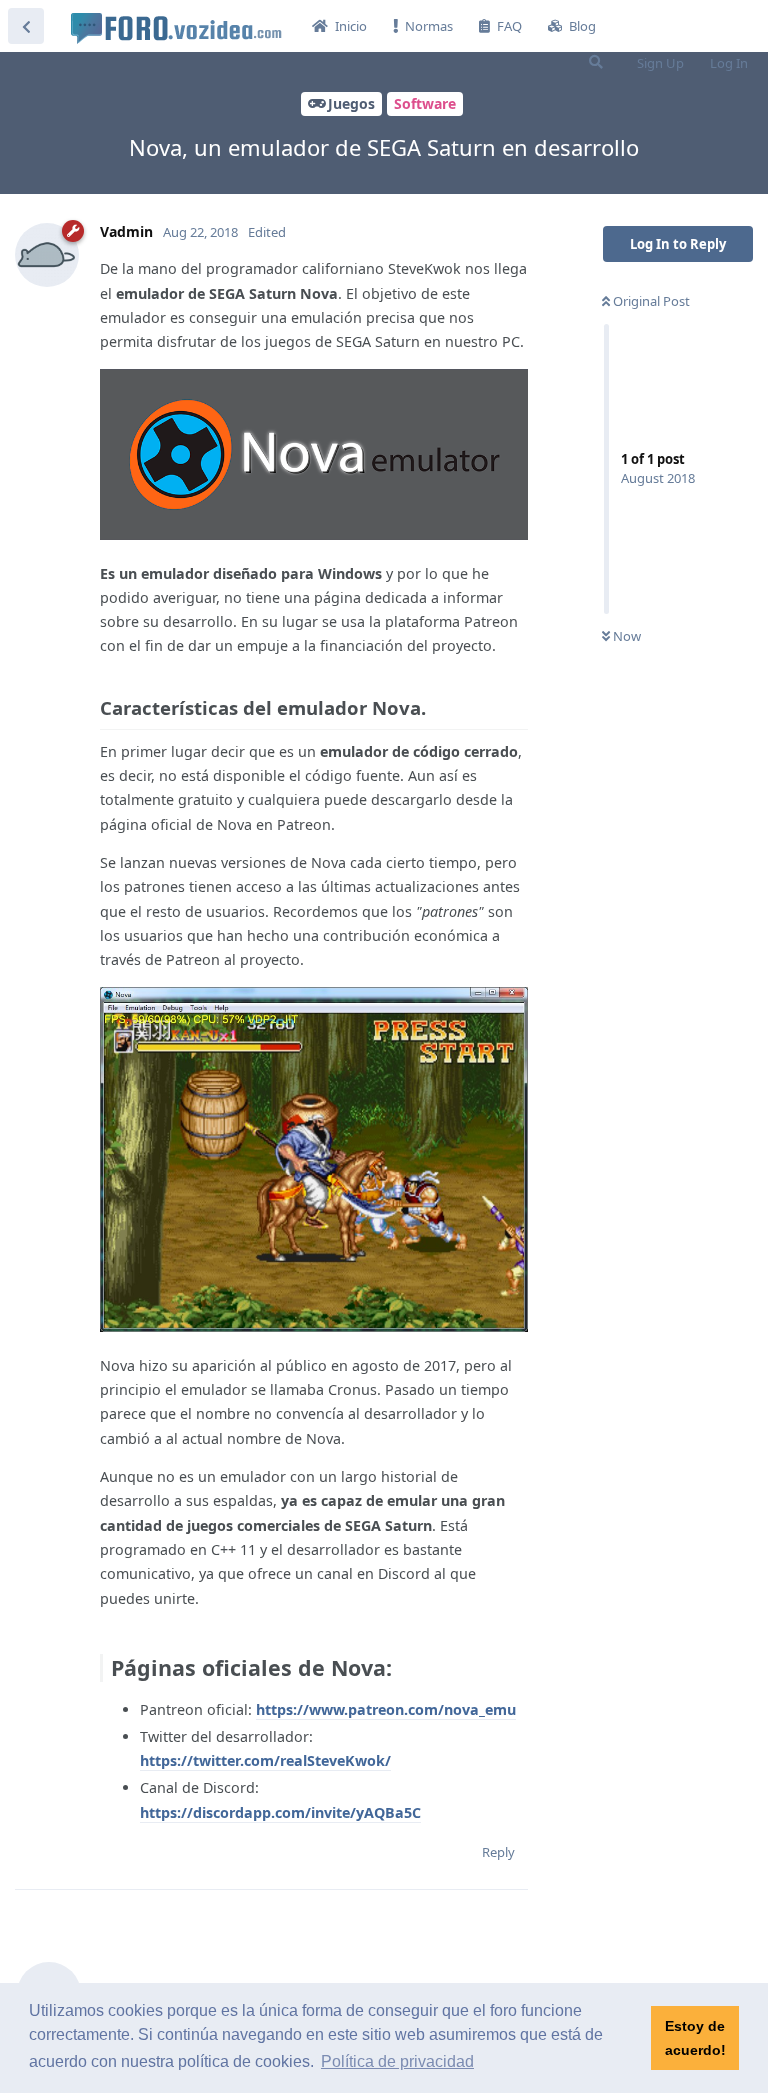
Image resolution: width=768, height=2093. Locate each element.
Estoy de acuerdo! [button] (695, 2038)
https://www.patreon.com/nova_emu (386, 1709)
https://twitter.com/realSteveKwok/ (265, 1760)
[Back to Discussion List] (26, 26)
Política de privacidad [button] (397, 2061)
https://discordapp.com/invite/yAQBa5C (280, 1812)
